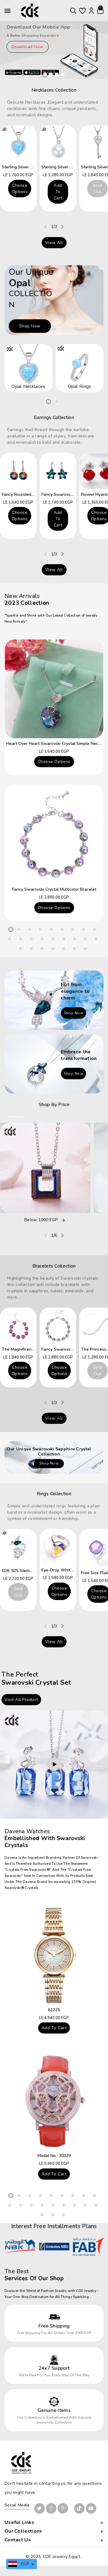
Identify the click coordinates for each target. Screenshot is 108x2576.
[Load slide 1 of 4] (45, 74)
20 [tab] (31, 949)
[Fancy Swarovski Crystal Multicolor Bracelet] (54, 835)
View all (54, 243)
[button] (73, 11)
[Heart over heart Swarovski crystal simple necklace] (54, 689)
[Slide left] (46, 227)
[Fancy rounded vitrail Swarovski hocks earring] (18, 471)
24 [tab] (74, 949)
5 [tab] (51, 929)
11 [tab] (20, 939)
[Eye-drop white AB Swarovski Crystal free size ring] (58, 1547)
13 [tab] (42, 939)
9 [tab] (94, 929)
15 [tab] (64, 939)
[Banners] (54, 1000)
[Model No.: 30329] (54, 2101)
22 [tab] (53, 949)
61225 (54, 2010)
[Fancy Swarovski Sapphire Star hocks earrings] (58, 471)
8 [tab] (84, 929)
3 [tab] (30, 929)
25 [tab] (85, 949)
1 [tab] (49, 402)
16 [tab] (74, 939)
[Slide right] (62, 227)
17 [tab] (85, 939)
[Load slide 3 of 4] (57, 74)
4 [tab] (40, 929)
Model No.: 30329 (54, 2156)
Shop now (30, 326)
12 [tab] (31, 939)
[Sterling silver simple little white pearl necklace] (58, 144)
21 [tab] (42, 949)
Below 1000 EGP (41, 1220)
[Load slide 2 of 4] (51, 74)
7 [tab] (73, 929)
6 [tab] (62, 929)
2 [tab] (57, 402)
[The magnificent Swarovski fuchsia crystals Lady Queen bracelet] (18, 1326)
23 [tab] (64, 949)
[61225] (54, 1955)
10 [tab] (10, 939)
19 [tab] (20, 949)
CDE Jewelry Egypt (61, 2557)
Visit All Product (21, 1700)
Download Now (28, 47)
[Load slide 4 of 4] (63, 74)
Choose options (20, 189)
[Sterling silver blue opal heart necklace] (18, 144)
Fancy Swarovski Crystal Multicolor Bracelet (54, 889)
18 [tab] (96, 939)
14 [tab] (53, 939)
